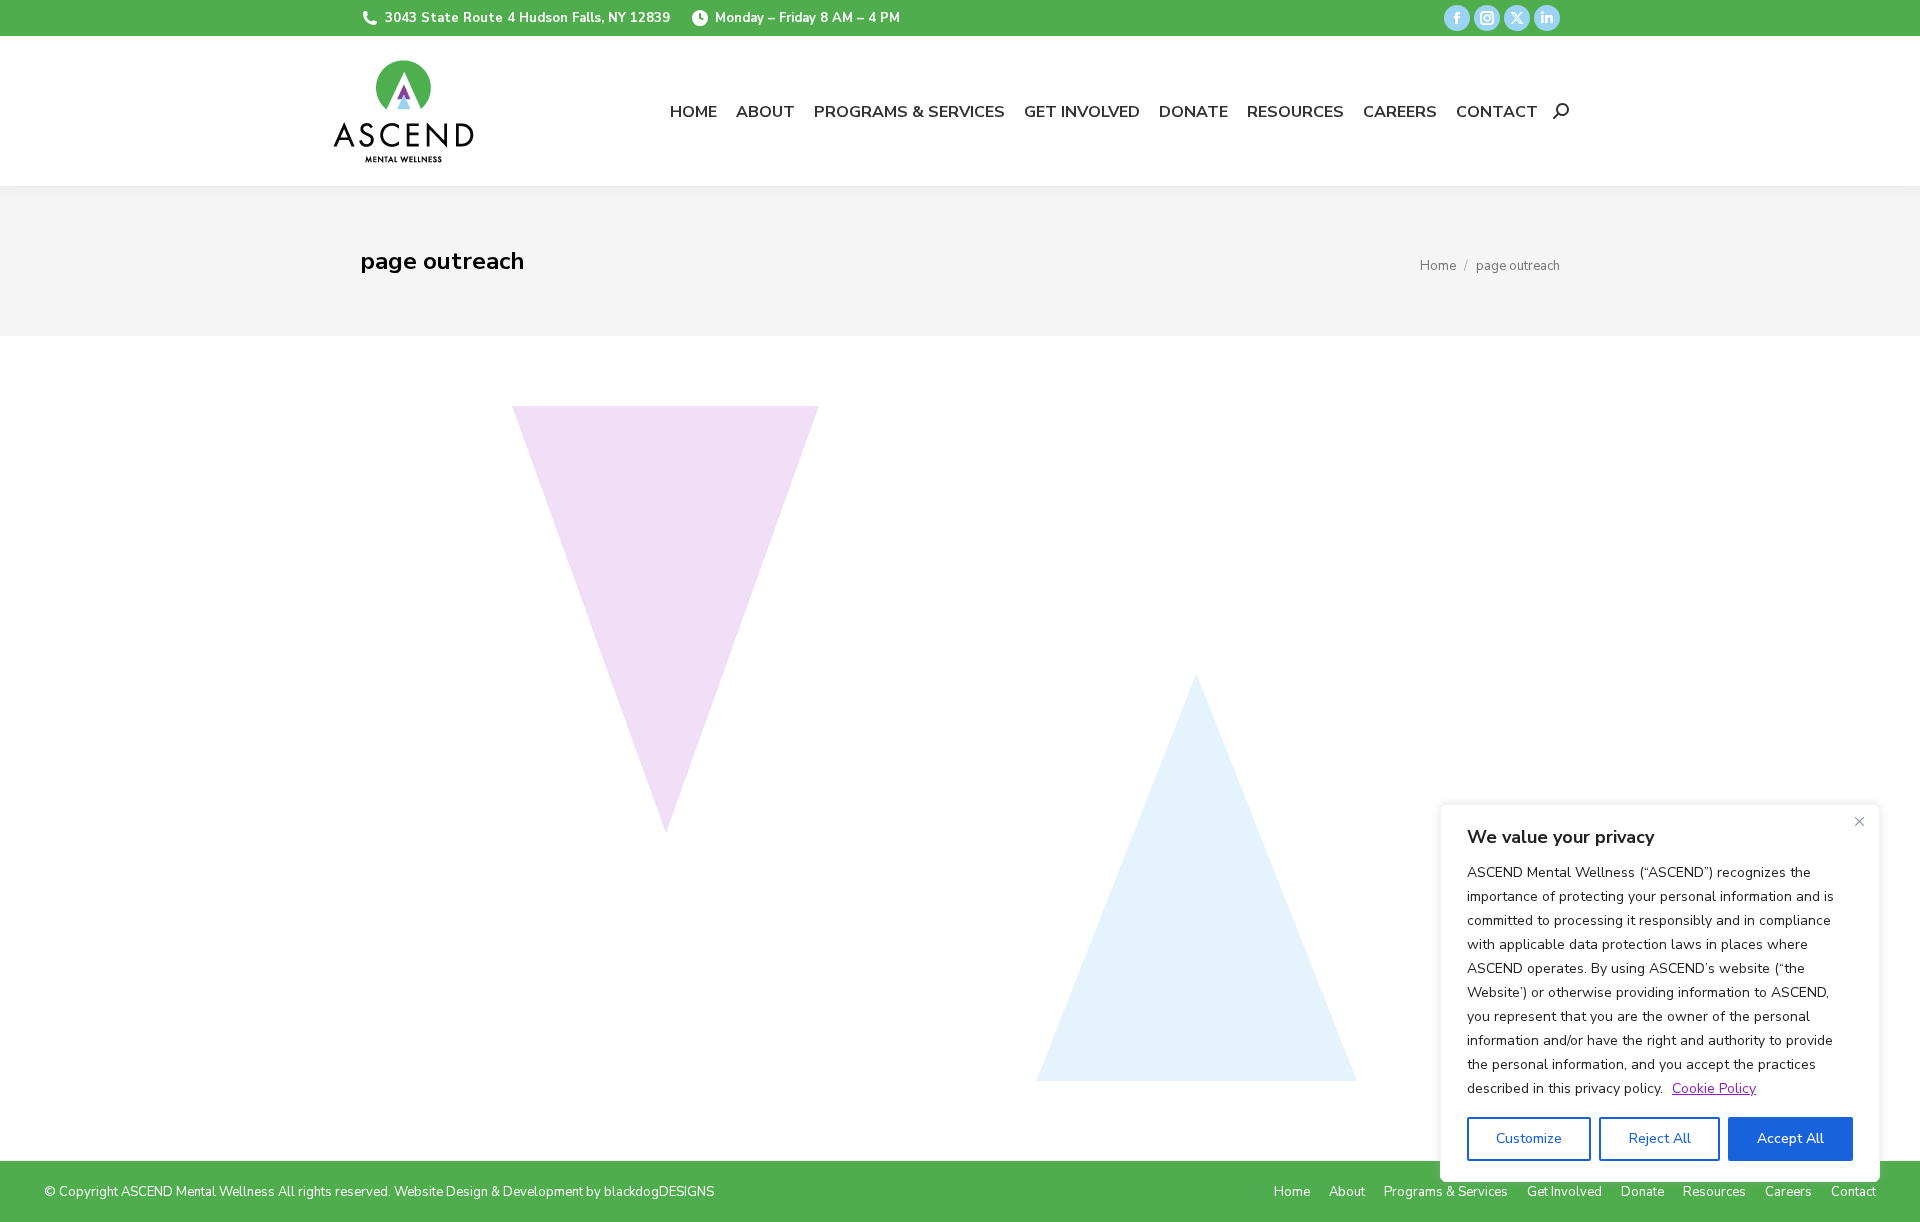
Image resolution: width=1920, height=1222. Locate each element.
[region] (1660, 993)
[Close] (1859, 821)
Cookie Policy (1714, 1088)
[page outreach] (960, 743)
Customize (1529, 1138)
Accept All (1790, 1138)
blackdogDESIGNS (659, 1192)
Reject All (1660, 1138)
